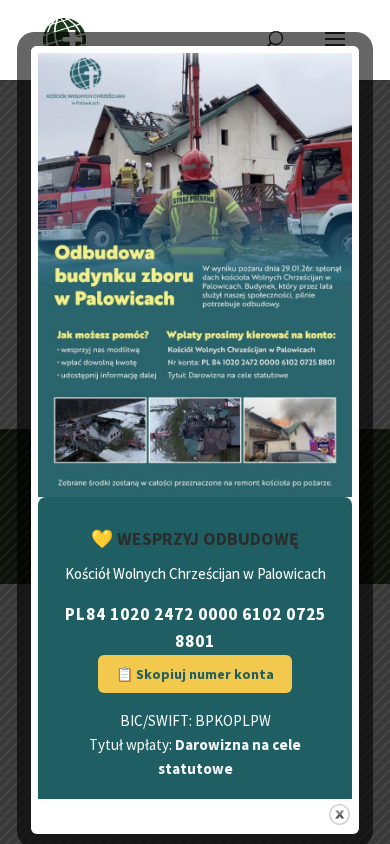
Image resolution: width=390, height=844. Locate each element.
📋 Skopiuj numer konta (195, 674)
